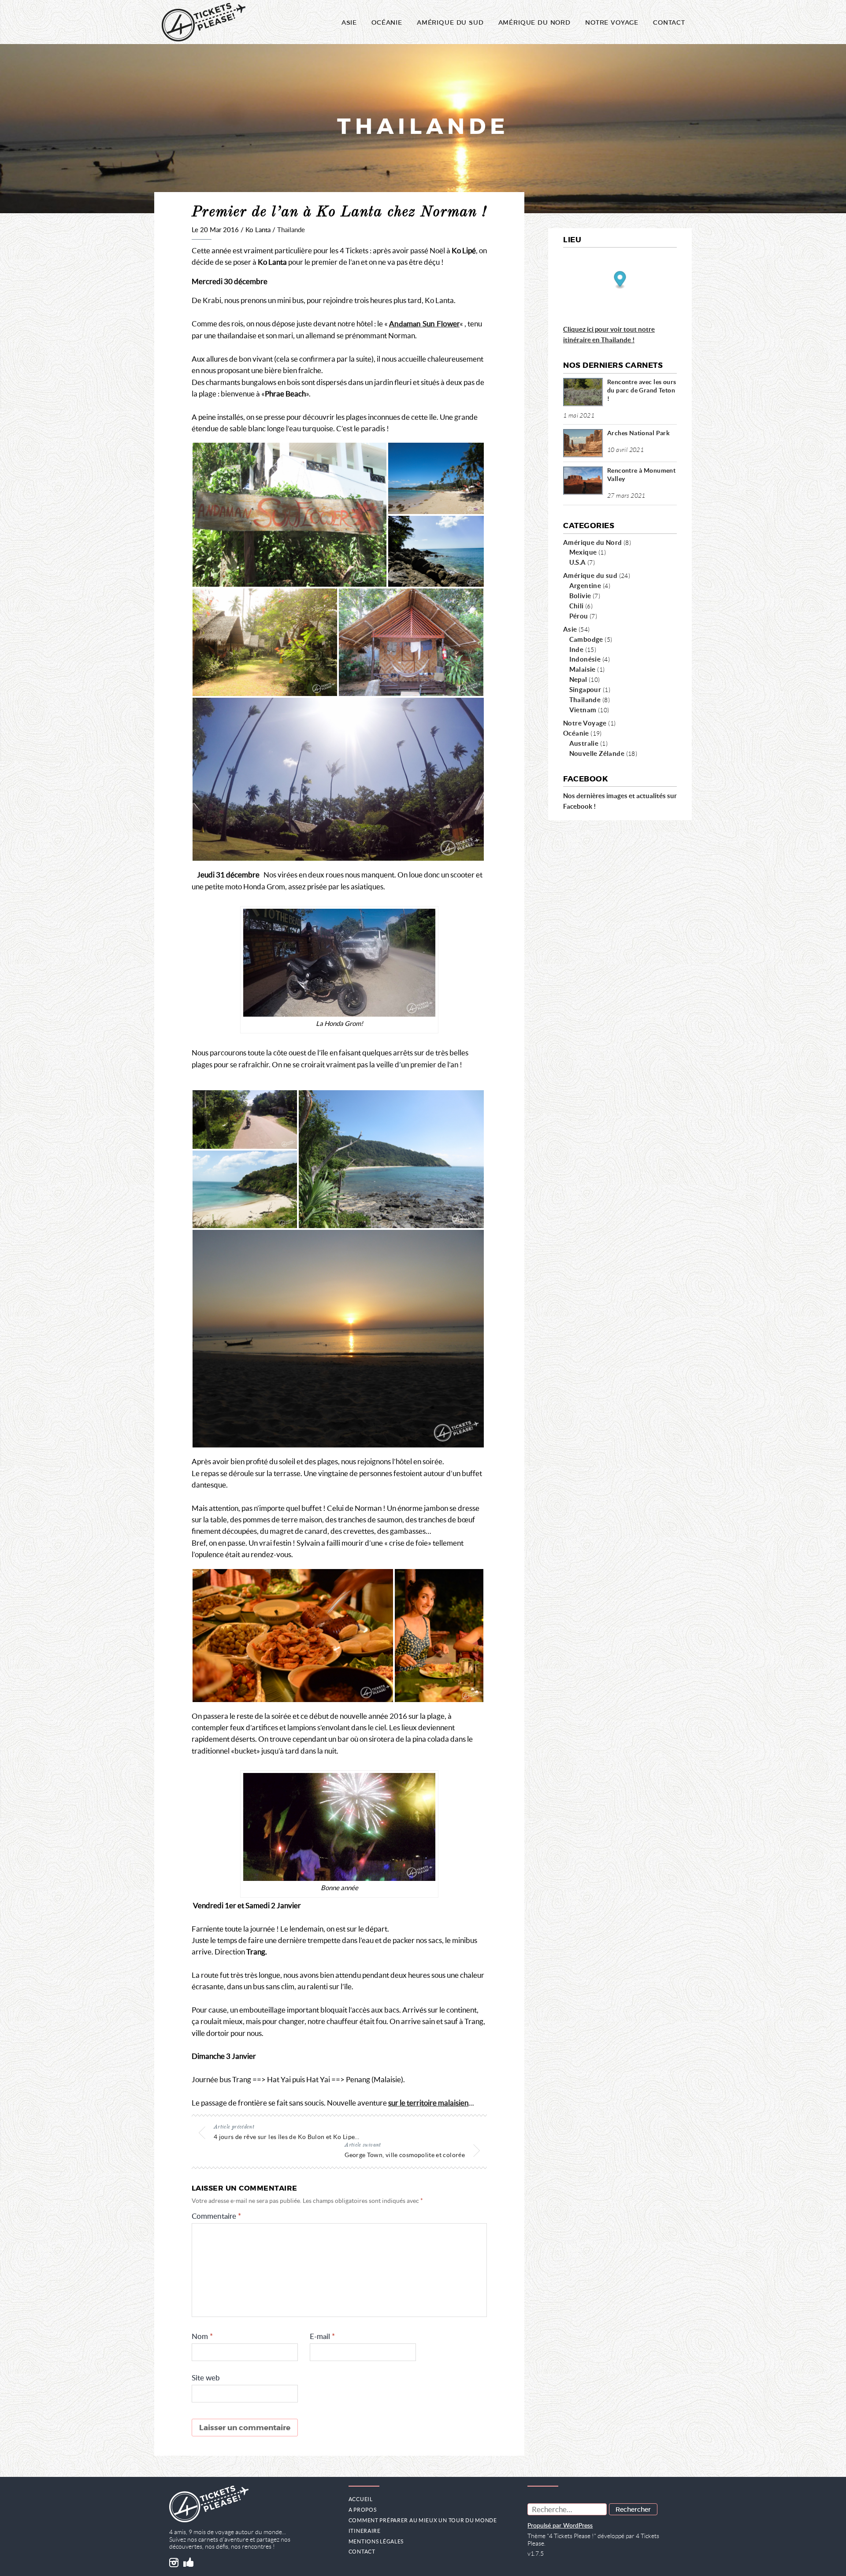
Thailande (291, 230)
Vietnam (583, 710)
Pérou (579, 616)
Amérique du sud (590, 575)
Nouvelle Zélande (597, 753)
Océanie (387, 22)
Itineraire (365, 2531)
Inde (577, 649)
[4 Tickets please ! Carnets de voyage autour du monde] (204, 22)
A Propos (363, 2510)
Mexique (583, 552)
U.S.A (578, 562)
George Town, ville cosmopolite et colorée (405, 2155)
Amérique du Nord (534, 22)
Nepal (578, 679)
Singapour (585, 689)
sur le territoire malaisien (428, 2103)
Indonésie (585, 659)
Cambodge (586, 639)
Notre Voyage (585, 723)
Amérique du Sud (450, 22)
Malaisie (583, 669)
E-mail (322, 2337)
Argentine (585, 585)
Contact (669, 22)
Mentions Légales (376, 2541)
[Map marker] (620, 280)
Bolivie (580, 596)
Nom (202, 2337)
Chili (577, 606)
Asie (349, 22)
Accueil (361, 2499)
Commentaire (216, 2216)
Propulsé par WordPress (560, 2526)
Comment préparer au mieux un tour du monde (423, 2520)
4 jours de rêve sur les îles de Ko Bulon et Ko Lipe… (287, 2137)
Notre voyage (612, 22)
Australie (584, 743)
